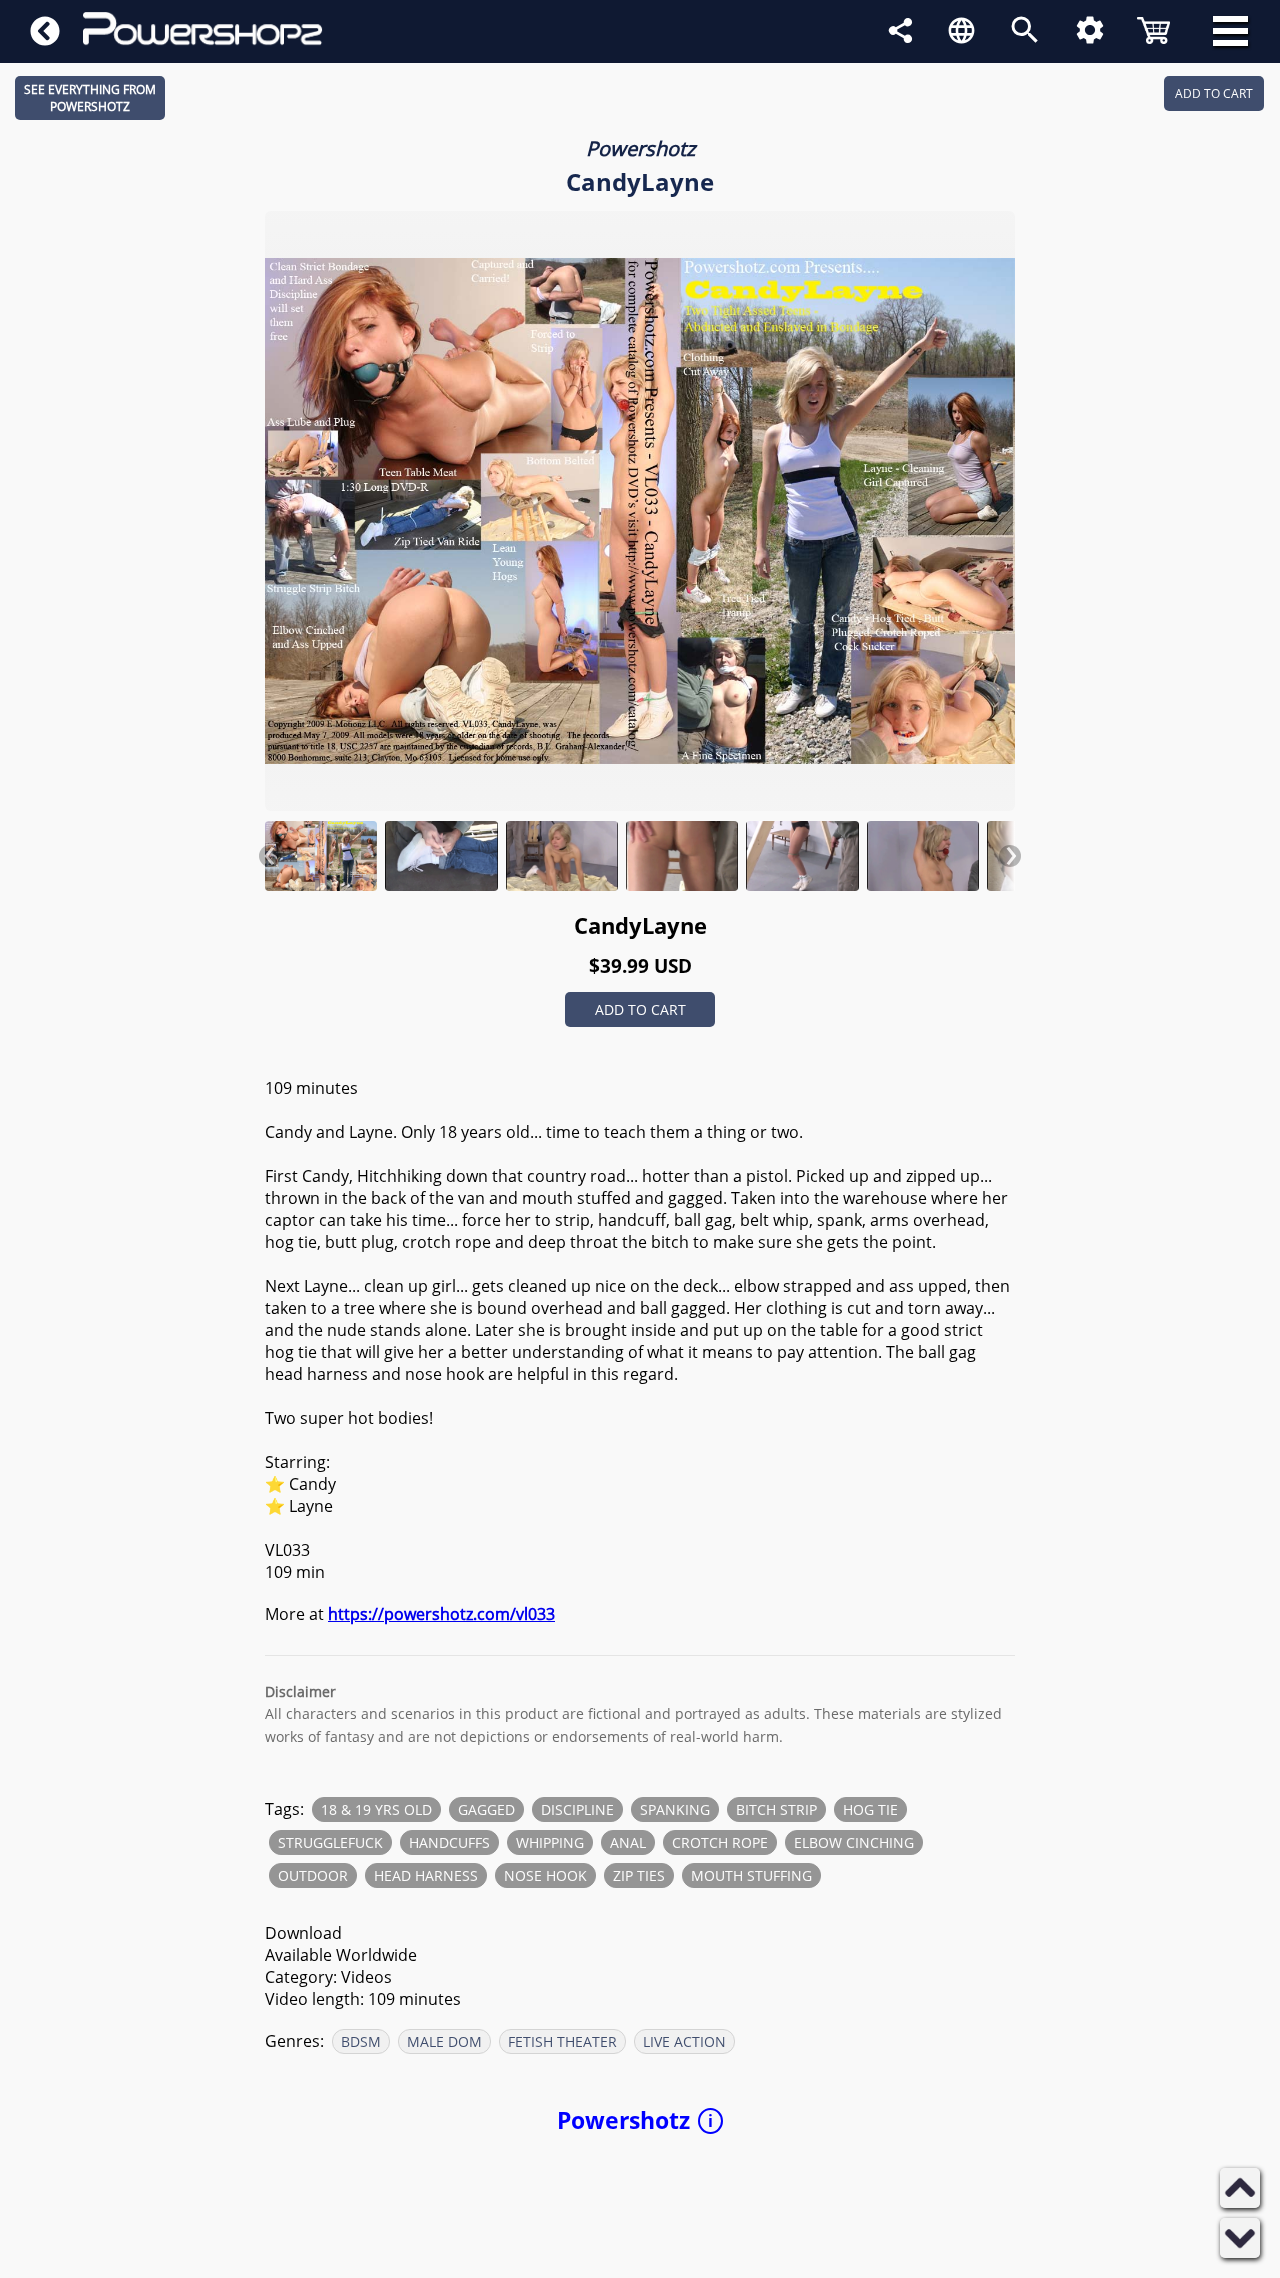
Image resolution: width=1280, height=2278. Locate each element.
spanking (675, 1809)
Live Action (684, 2041)
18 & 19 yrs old (376, 1809)
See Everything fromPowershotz (90, 98)
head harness (426, 1875)
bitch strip (776, 1809)
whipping (550, 1842)
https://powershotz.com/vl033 (441, 1614)
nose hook (545, 1875)
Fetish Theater (562, 2041)
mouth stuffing (751, 1875)
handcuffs (449, 1842)
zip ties (639, 1875)
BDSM (361, 2041)
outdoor (313, 1875)
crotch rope (720, 1842)
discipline (577, 1809)
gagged (486, 1809)
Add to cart (640, 1009)
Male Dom (444, 2041)
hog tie (870, 1809)
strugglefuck (330, 1842)
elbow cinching (854, 1842)
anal (628, 1842)
